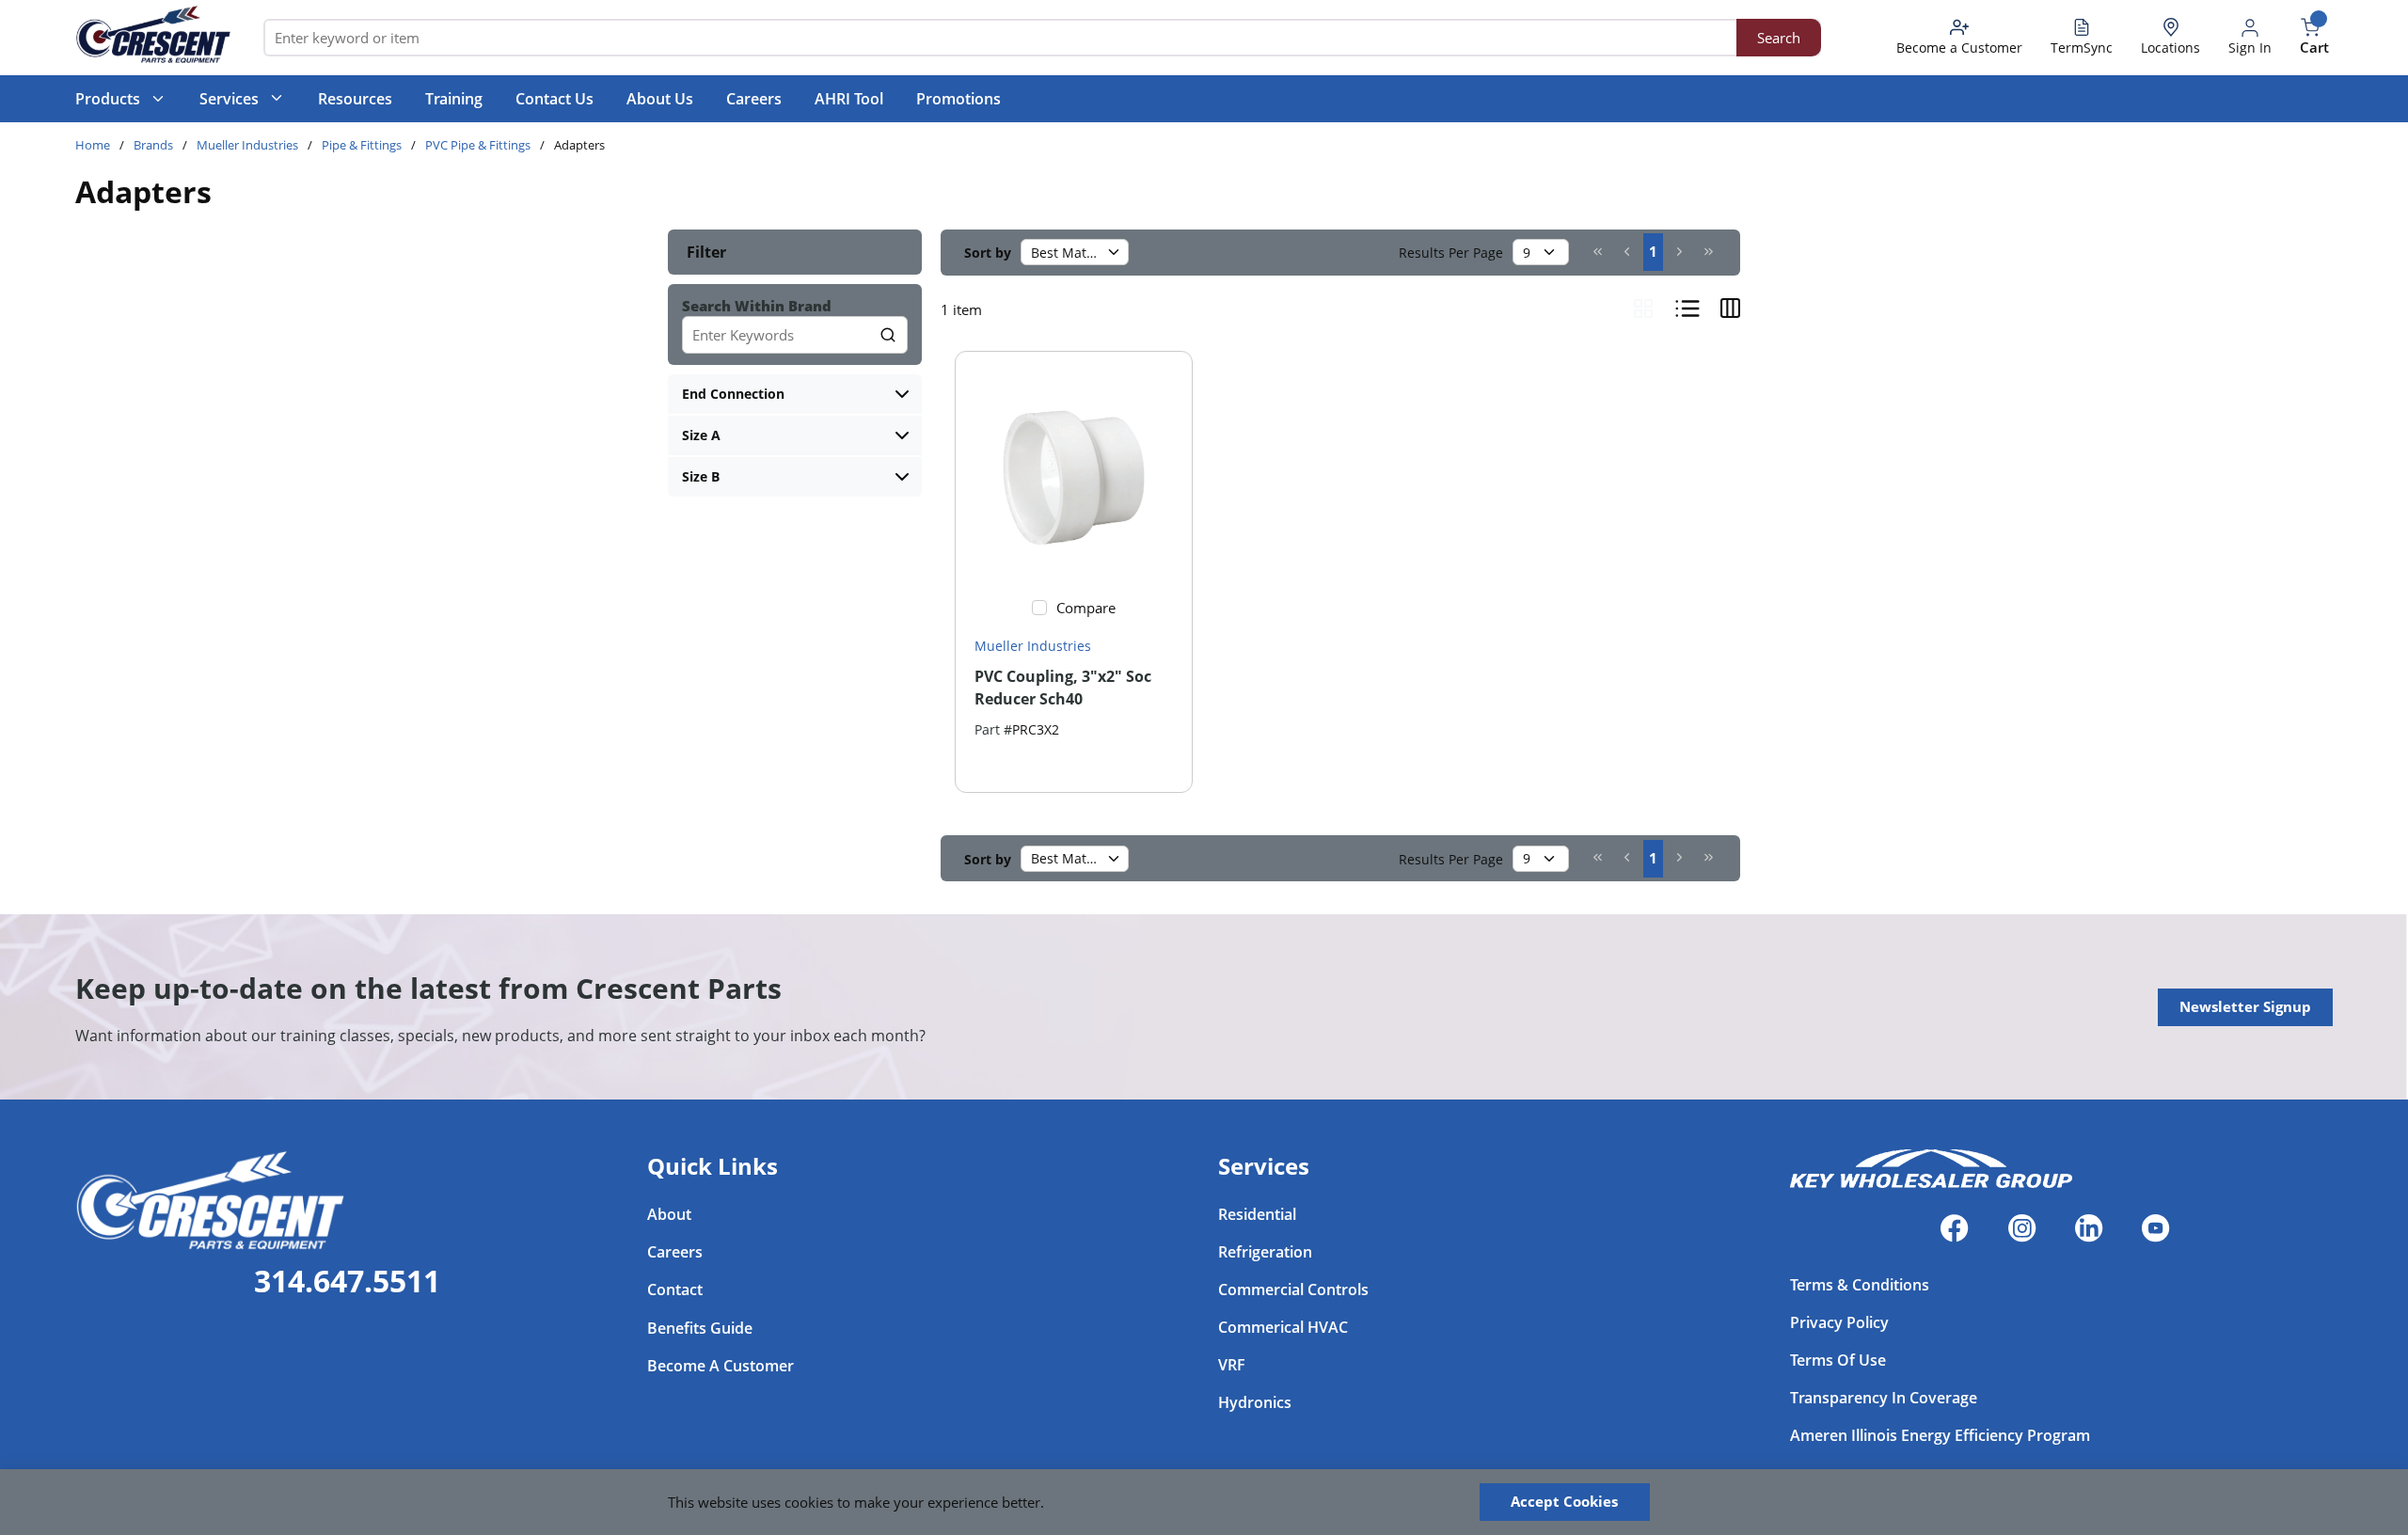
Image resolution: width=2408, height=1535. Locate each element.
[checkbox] (1039, 608)
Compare (1086, 608)
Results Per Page (1451, 253)
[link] (1598, 251)
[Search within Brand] (889, 335)
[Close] (1700, 1502)
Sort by (988, 253)
